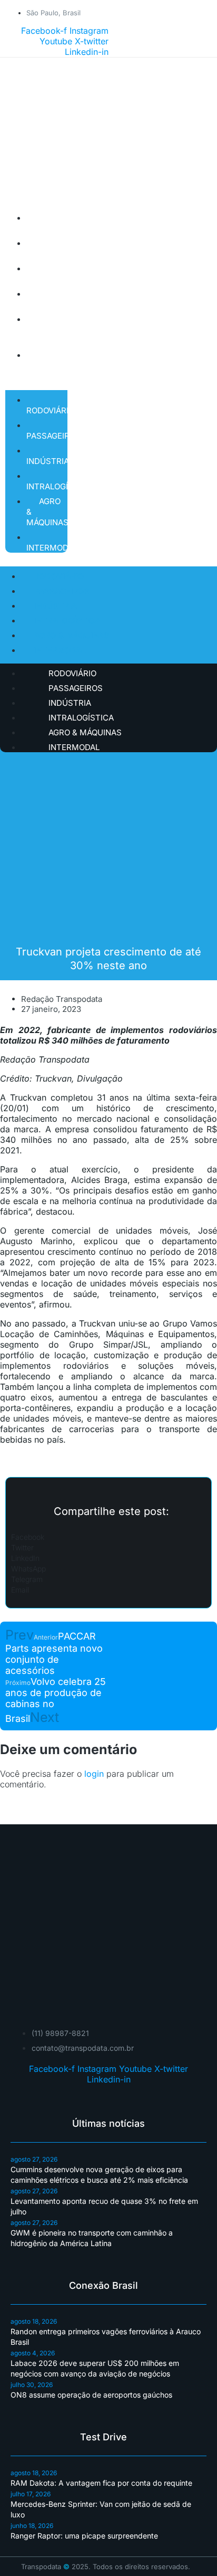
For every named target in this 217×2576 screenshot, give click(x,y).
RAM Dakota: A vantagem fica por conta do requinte (101, 2483)
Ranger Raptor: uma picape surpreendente (84, 2536)
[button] (108, 1537)
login (94, 1774)
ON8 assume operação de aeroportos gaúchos (91, 2395)
